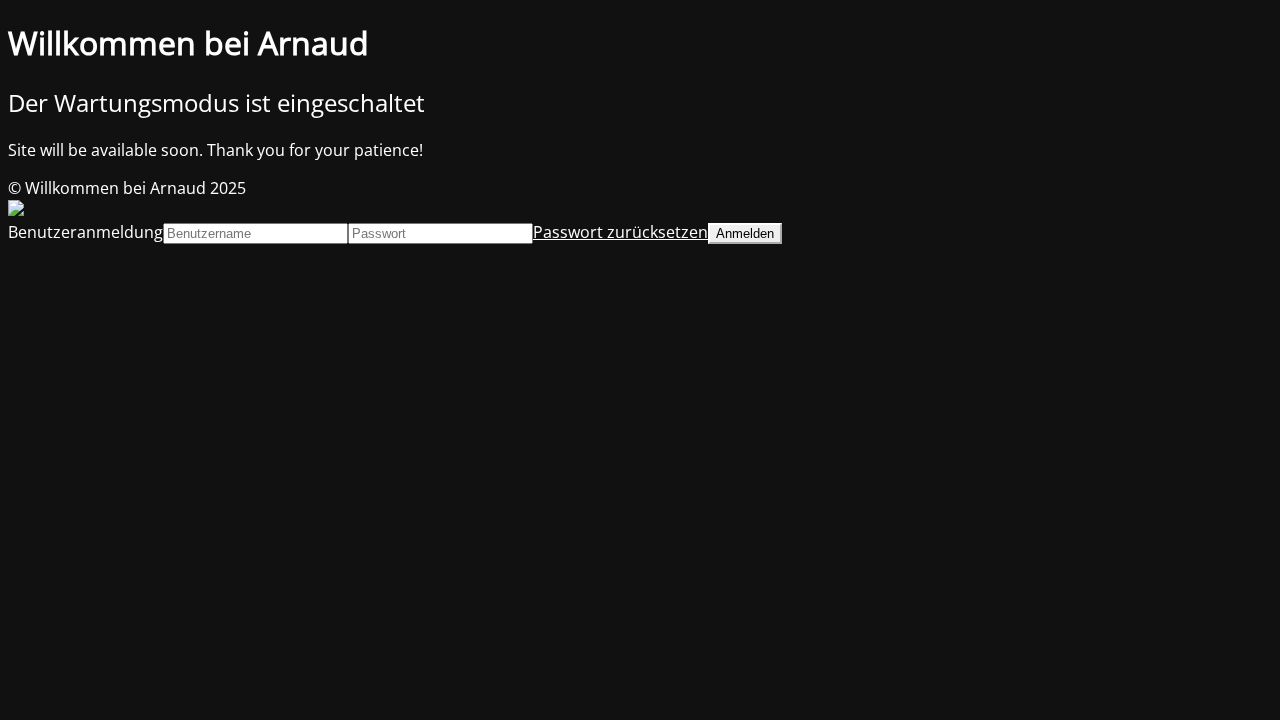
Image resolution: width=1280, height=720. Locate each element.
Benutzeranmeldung (85, 232)
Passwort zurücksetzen (620, 232)
